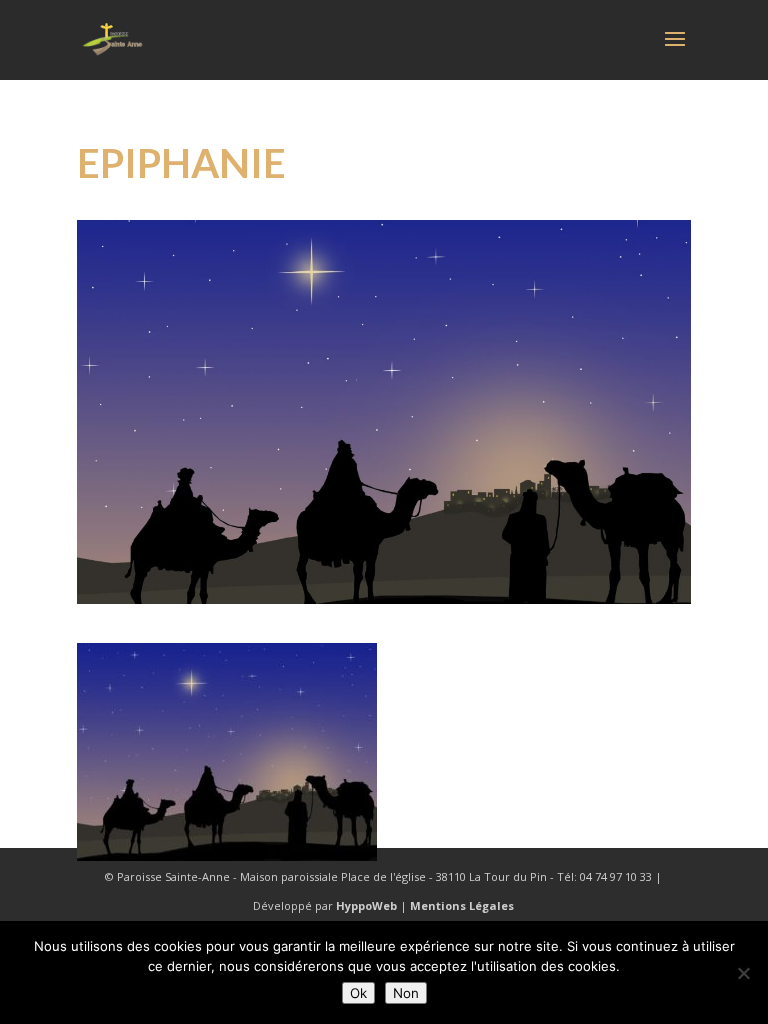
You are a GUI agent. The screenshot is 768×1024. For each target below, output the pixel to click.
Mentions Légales (462, 905)
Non (406, 993)
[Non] (743, 973)
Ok (358, 993)
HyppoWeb (366, 905)
